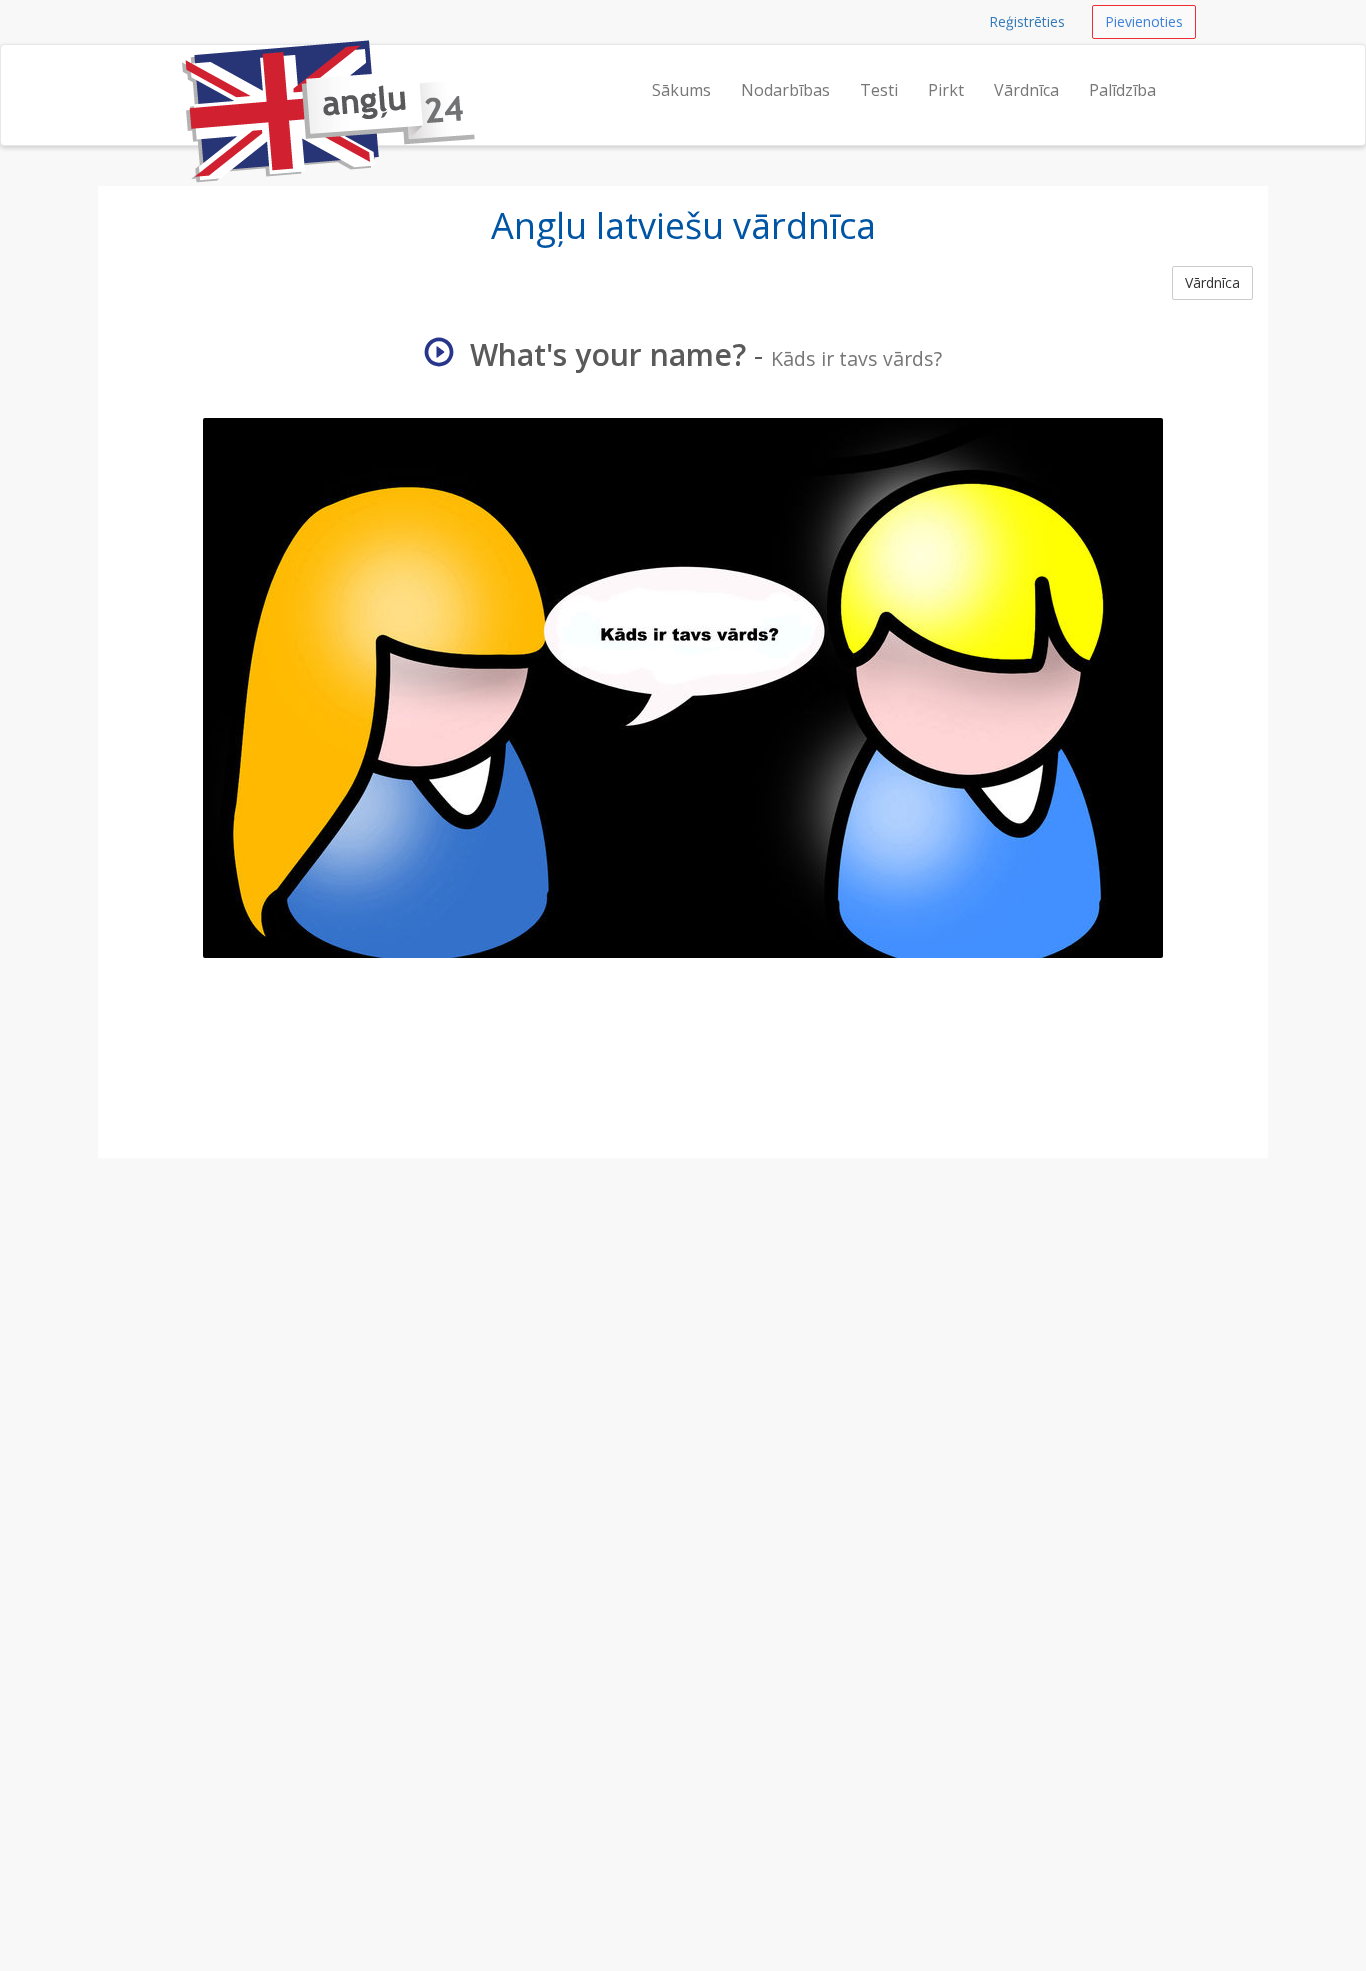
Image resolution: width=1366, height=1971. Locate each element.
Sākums (681, 90)
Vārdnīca (1026, 90)
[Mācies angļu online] (180, 70)
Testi (879, 90)
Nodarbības (785, 90)
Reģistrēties (1027, 21)
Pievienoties (1144, 21)
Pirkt (946, 90)
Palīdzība (1122, 90)
